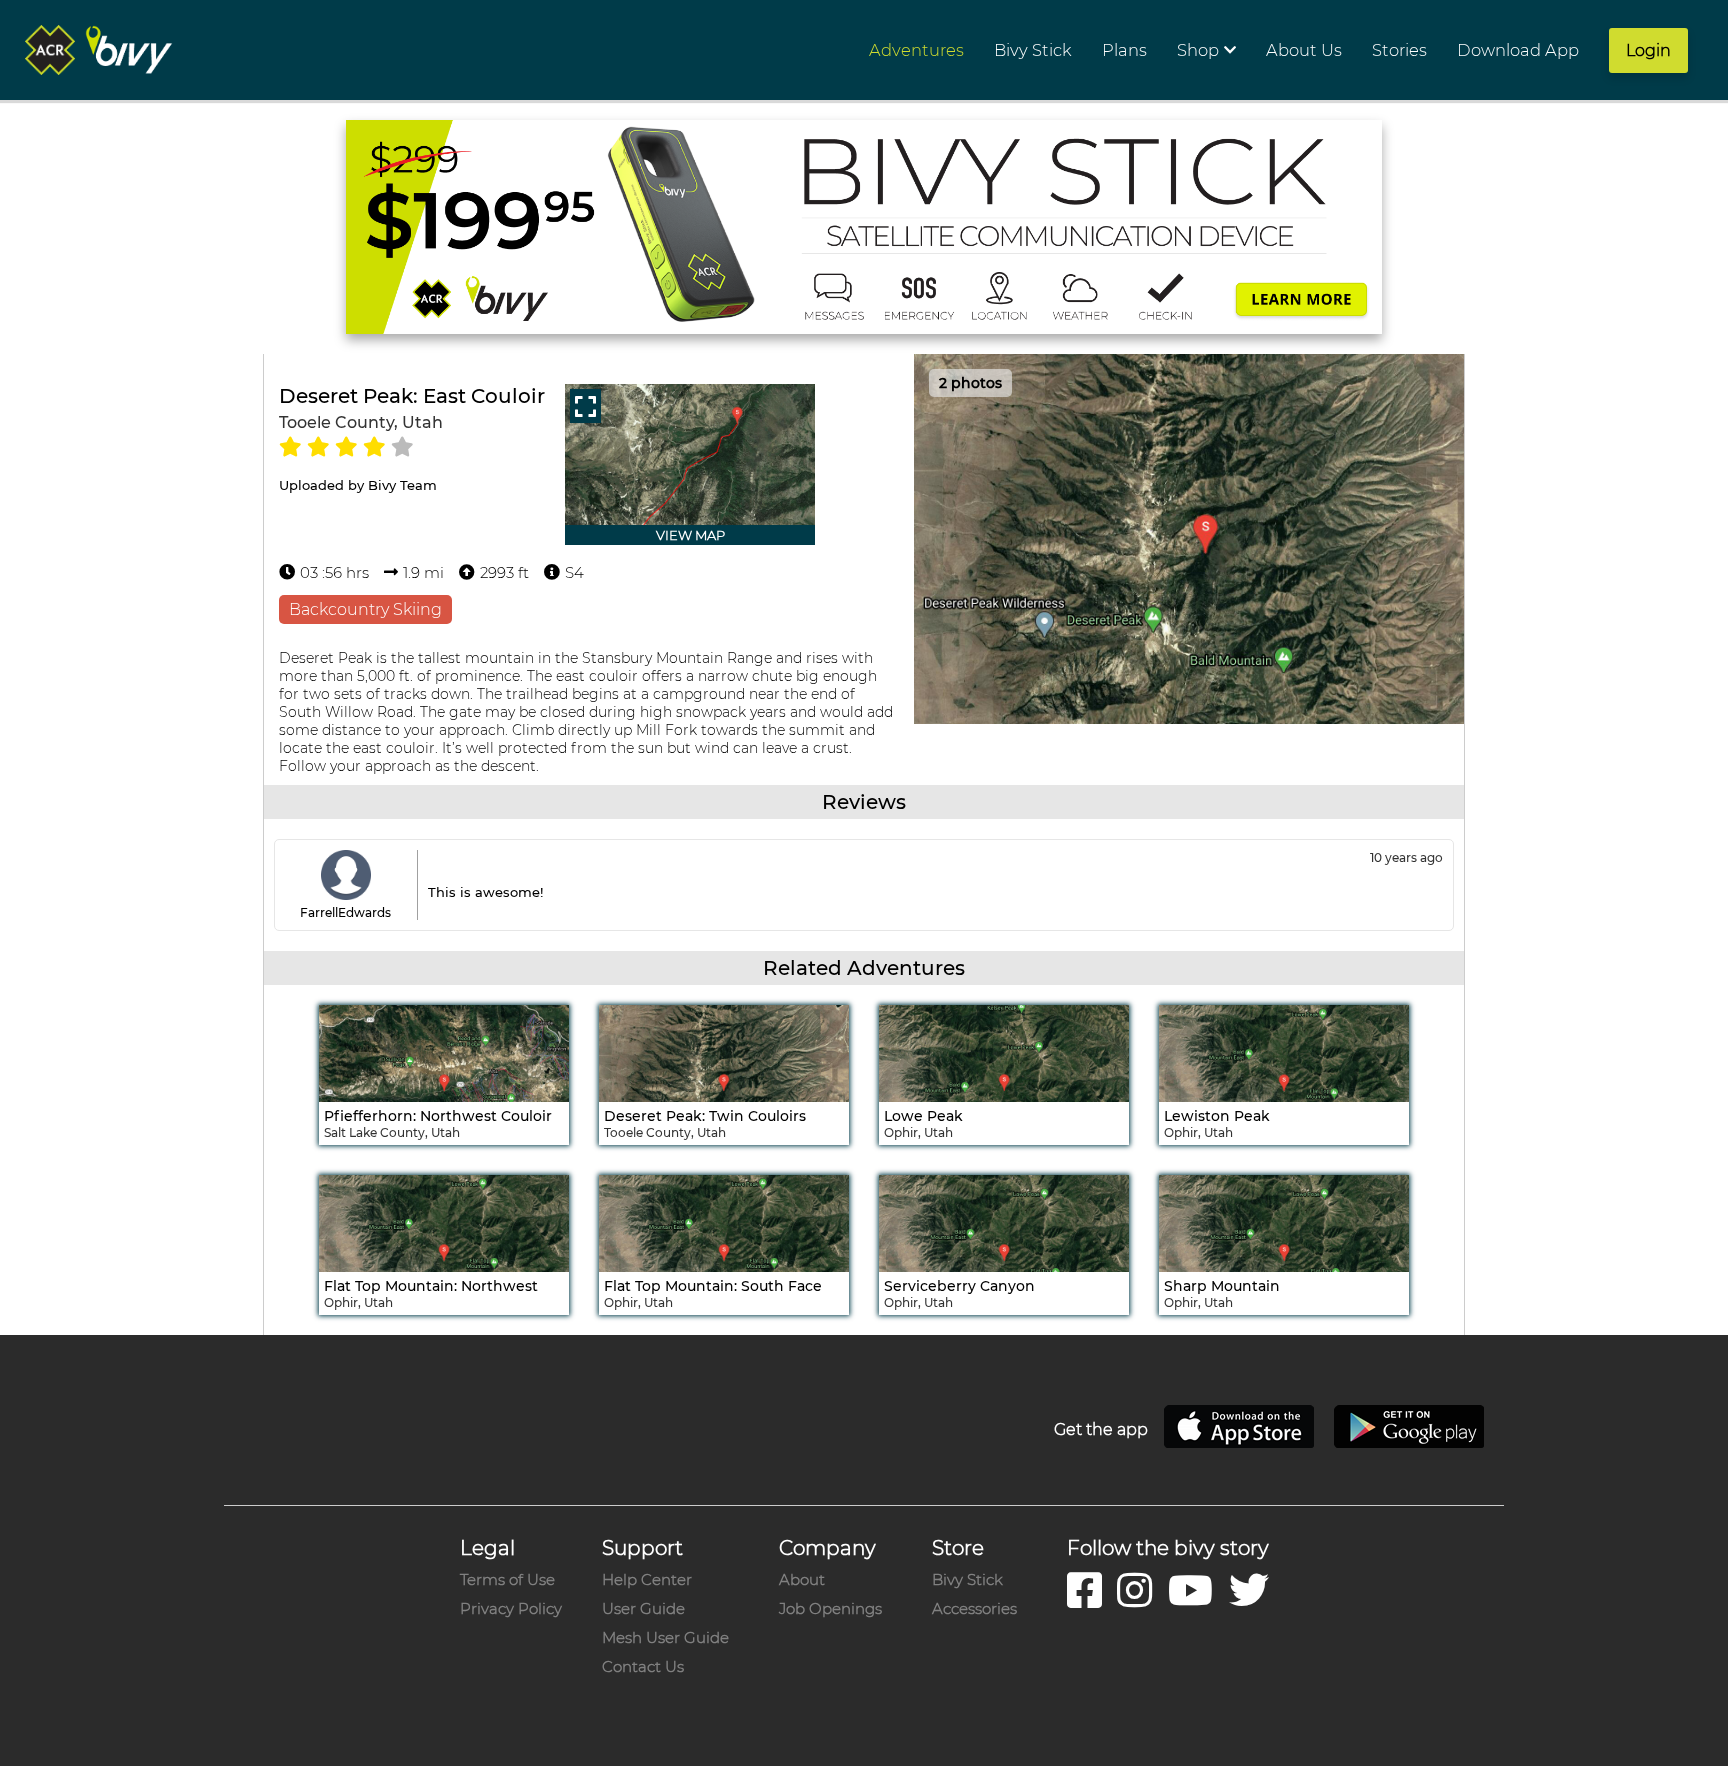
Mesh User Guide (665, 1637)
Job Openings (830, 1608)
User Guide (643, 1608)
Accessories (974, 1608)
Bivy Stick (967, 1579)
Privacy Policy (511, 1608)
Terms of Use (507, 1579)
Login (1648, 50)
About (802, 1579)
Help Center (647, 1579)
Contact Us (643, 1666)
